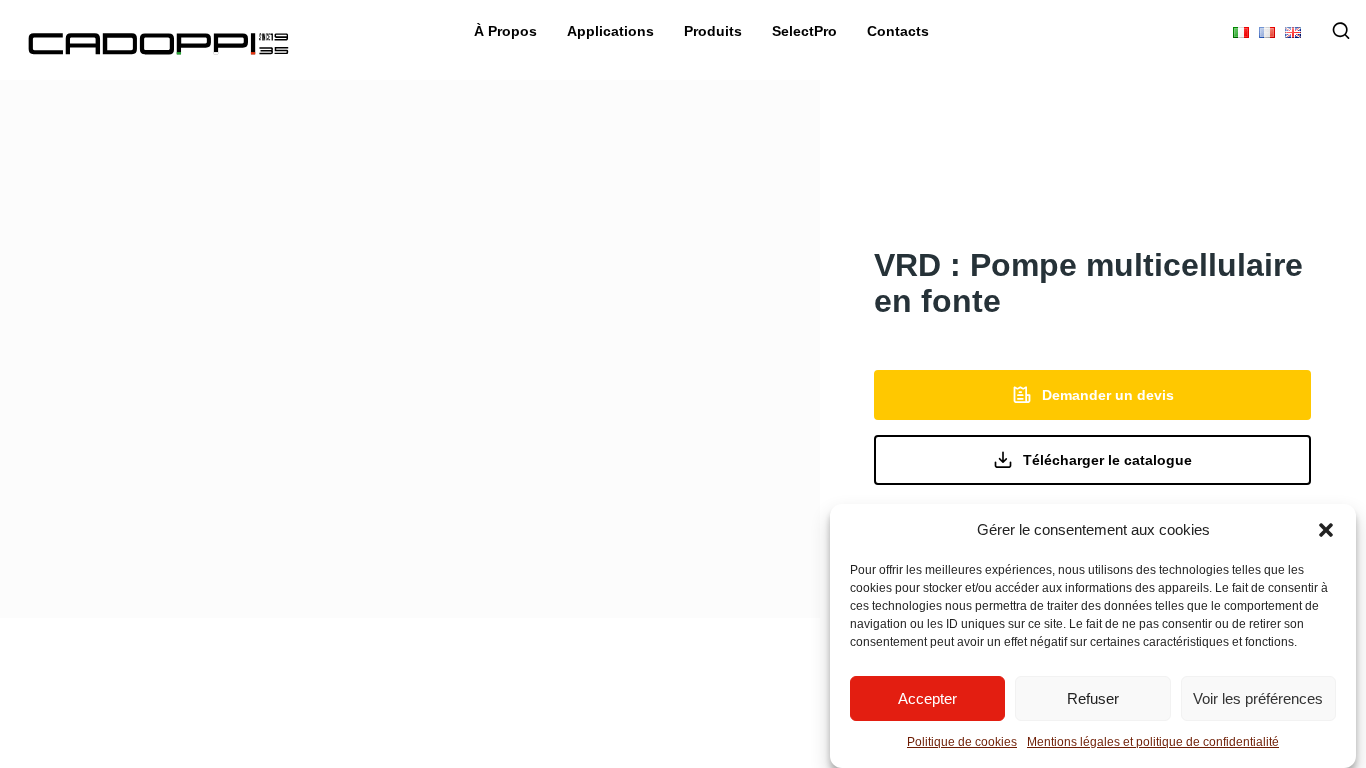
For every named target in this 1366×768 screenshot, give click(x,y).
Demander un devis (1108, 395)
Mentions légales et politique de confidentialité (1153, 742)
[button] (1326, 530)
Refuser (1093, 698)
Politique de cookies (962, 742)
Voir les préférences (1258, 698)
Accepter (927, 698)
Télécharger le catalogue (1107, 460)
